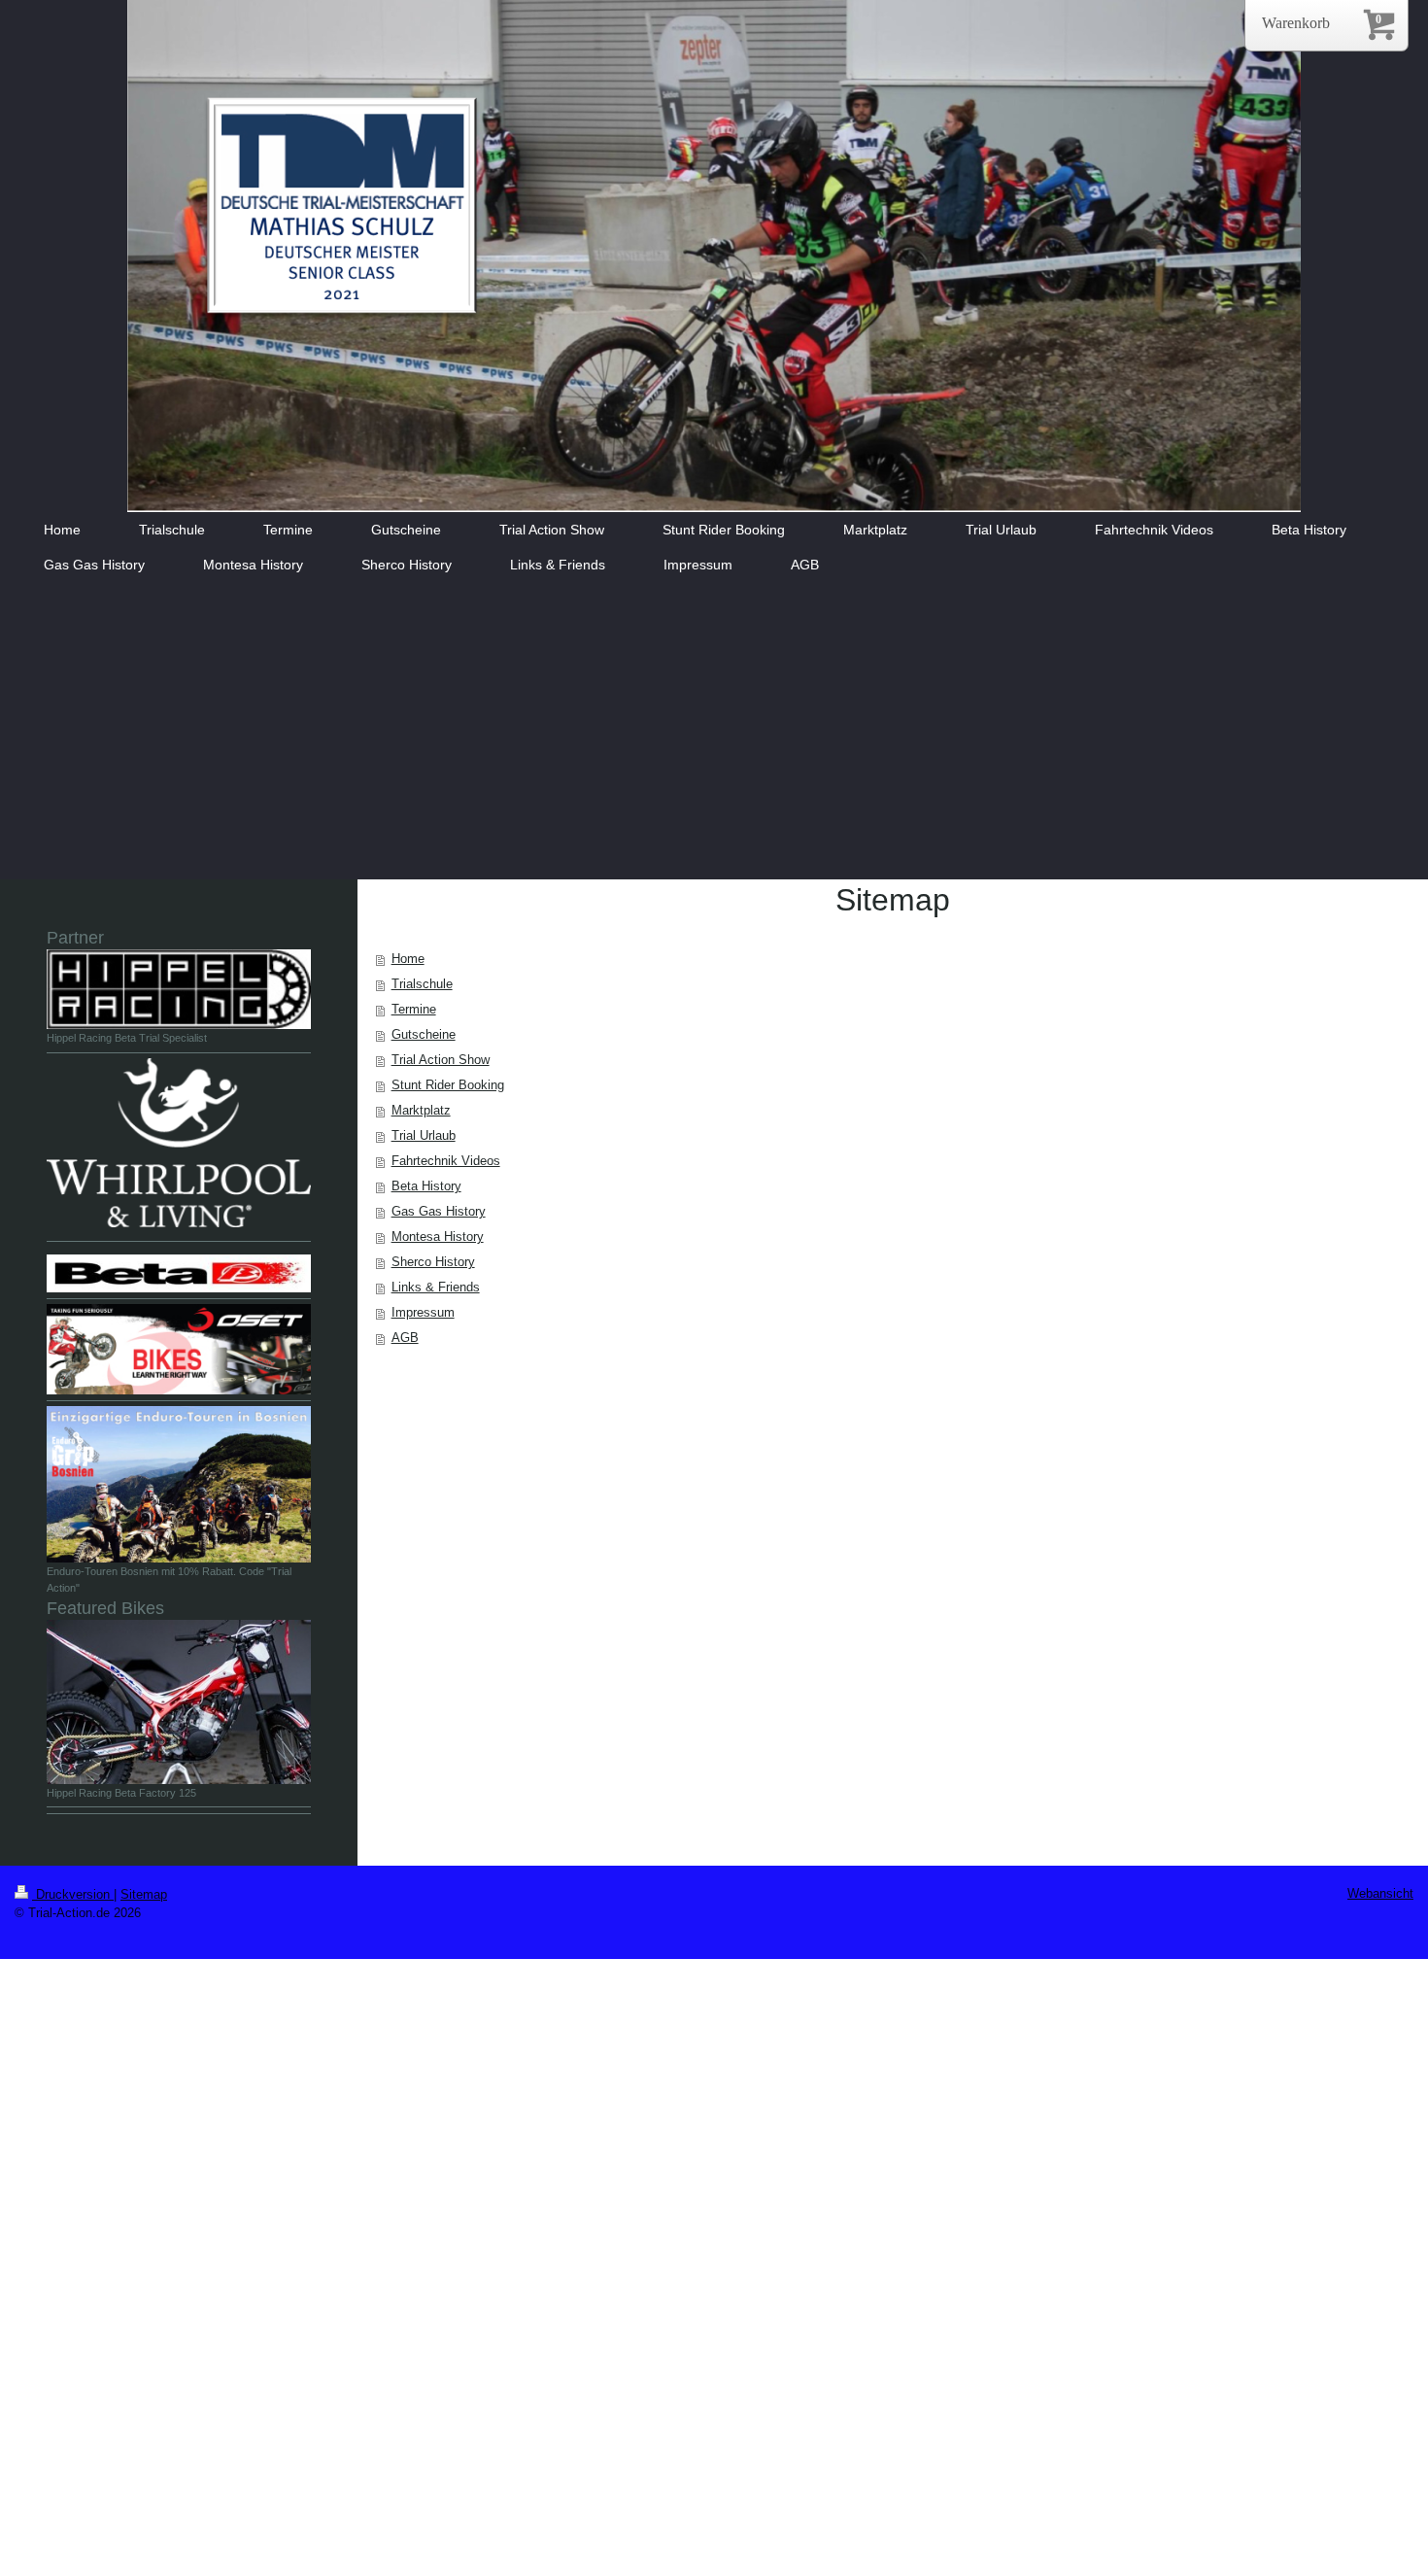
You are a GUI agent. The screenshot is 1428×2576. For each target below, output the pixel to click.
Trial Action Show (441, 1060)
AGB (405, 1338)
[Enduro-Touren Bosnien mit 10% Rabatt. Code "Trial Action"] (179, 1484)
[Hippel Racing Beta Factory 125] (179, 1702)
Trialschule (422, 984)
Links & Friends (436, 1287)
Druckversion (73, 1894)
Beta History (426, 1186)
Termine (414, 1009)
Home (408, 959)
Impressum (423, 1312)
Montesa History (438, 1236)
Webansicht (1380, 1893)
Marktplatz (421, 1110)
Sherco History (433, 1262)
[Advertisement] (714, 734)
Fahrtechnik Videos (446, 1161)
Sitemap (144, 1894)
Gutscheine (424, 1034)
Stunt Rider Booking (448, 1085)
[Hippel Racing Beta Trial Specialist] (179, 989)
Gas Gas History (439, 1211)
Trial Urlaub (424, 1135)
